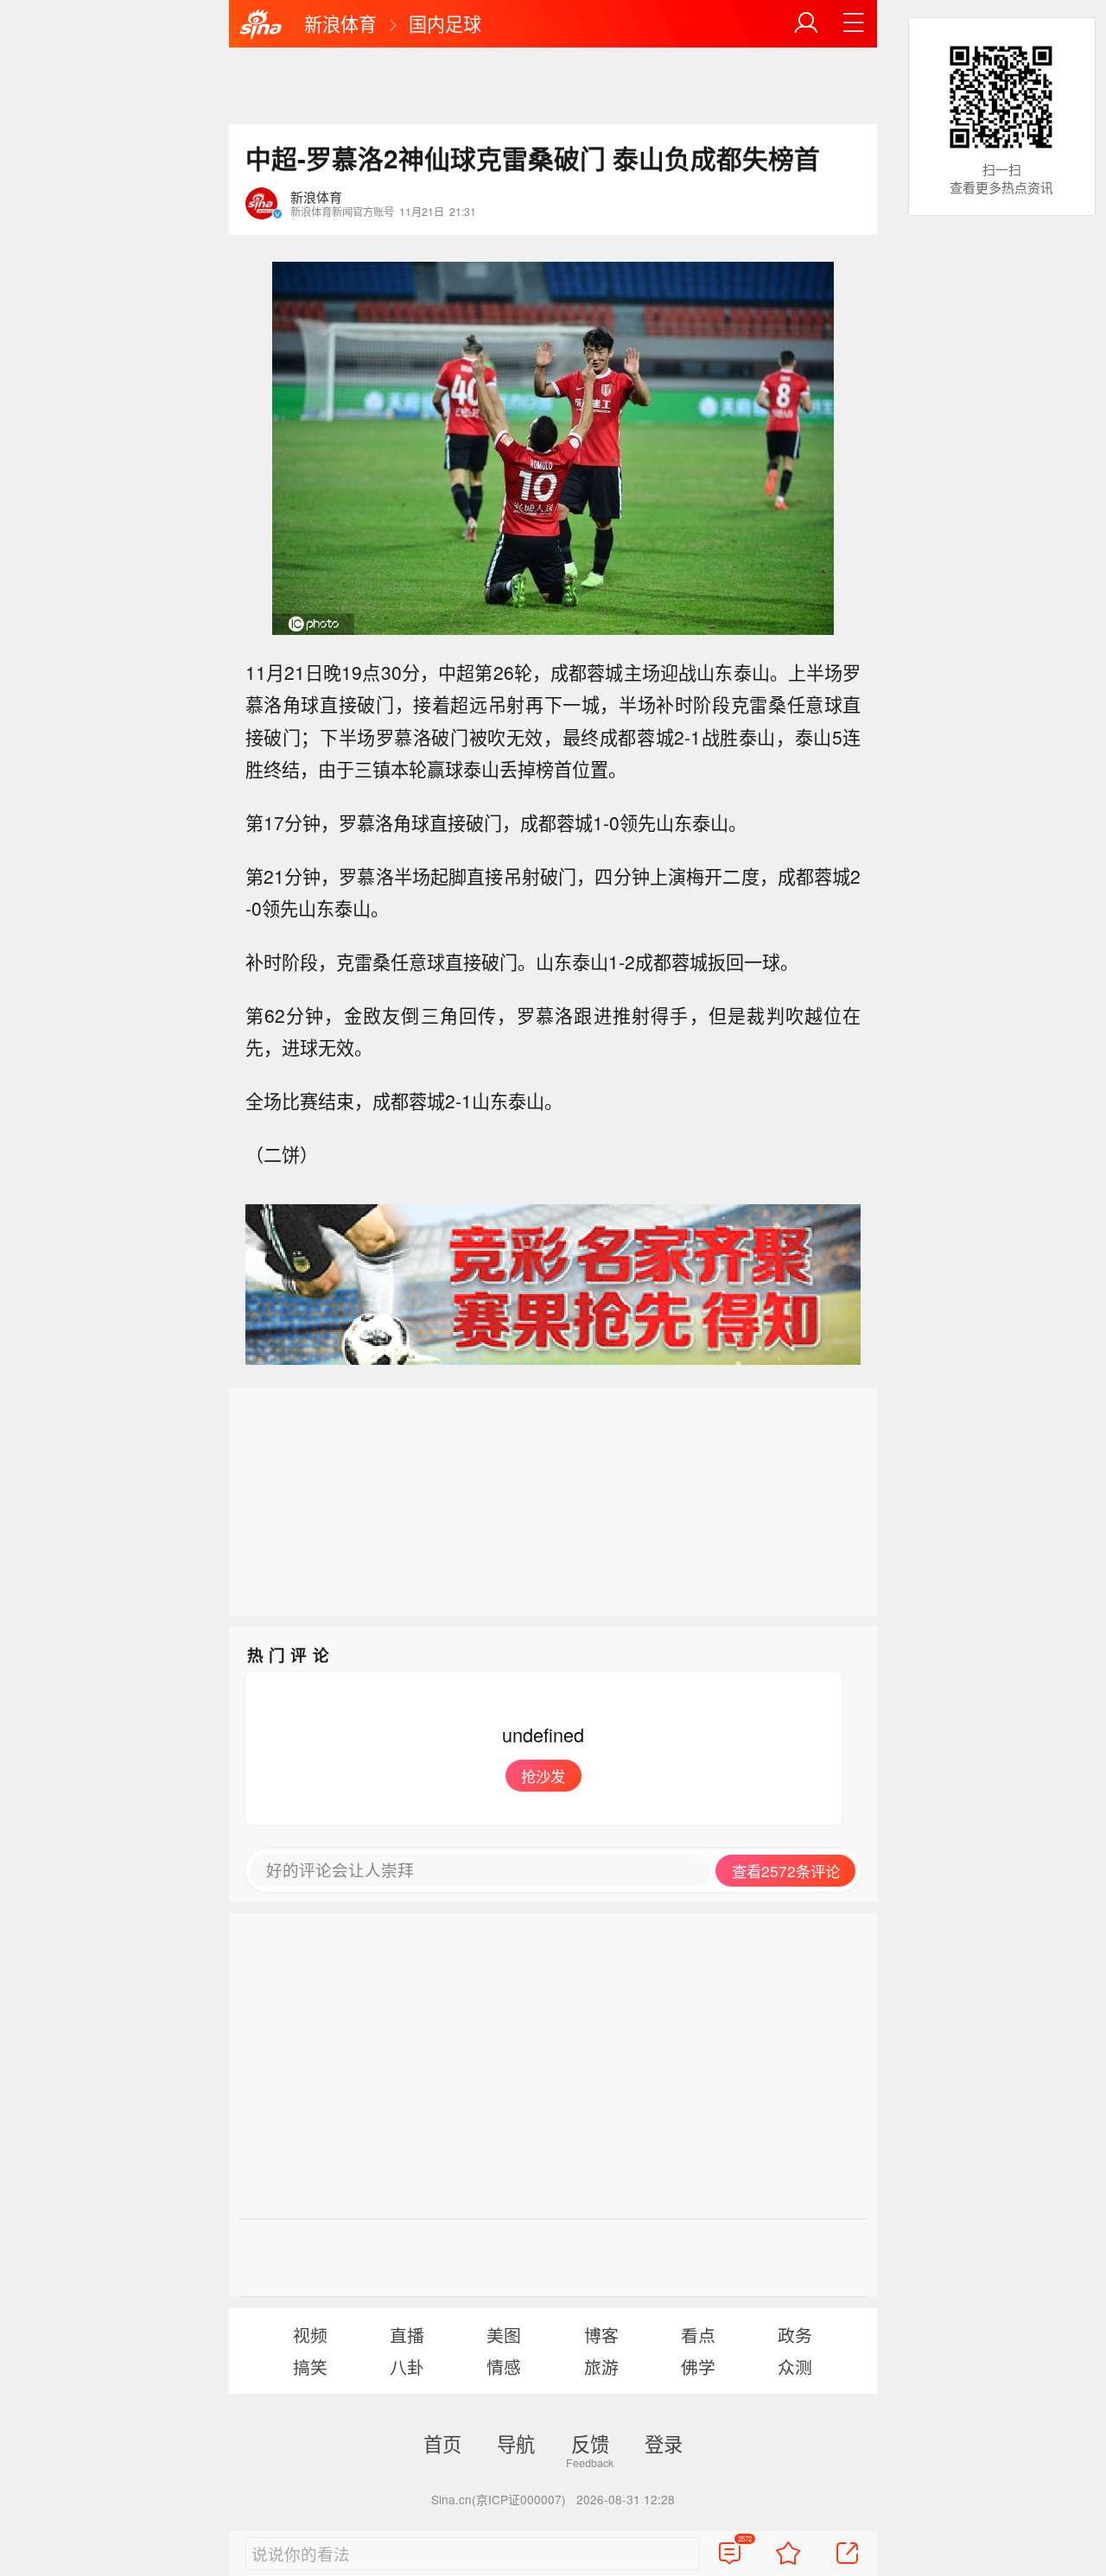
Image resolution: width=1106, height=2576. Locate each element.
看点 (698, 2335)
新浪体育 (340, 23)
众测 (795, 2367)
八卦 (407, 2367)
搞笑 (310, 2367)
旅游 (601, 2367)
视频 (310, 2335)
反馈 (590, 2443)
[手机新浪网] (261, 25)
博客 (601, 2335)
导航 (516, 2443)
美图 (504, 2335)
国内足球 (445, 23)
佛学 (698, 2367)
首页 (442, 2443)
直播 (407, 2335)
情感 (504, 2367)
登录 (664, 2443)
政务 (795, 2335)
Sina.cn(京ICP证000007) (499, 2499)
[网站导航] (854, 23)
